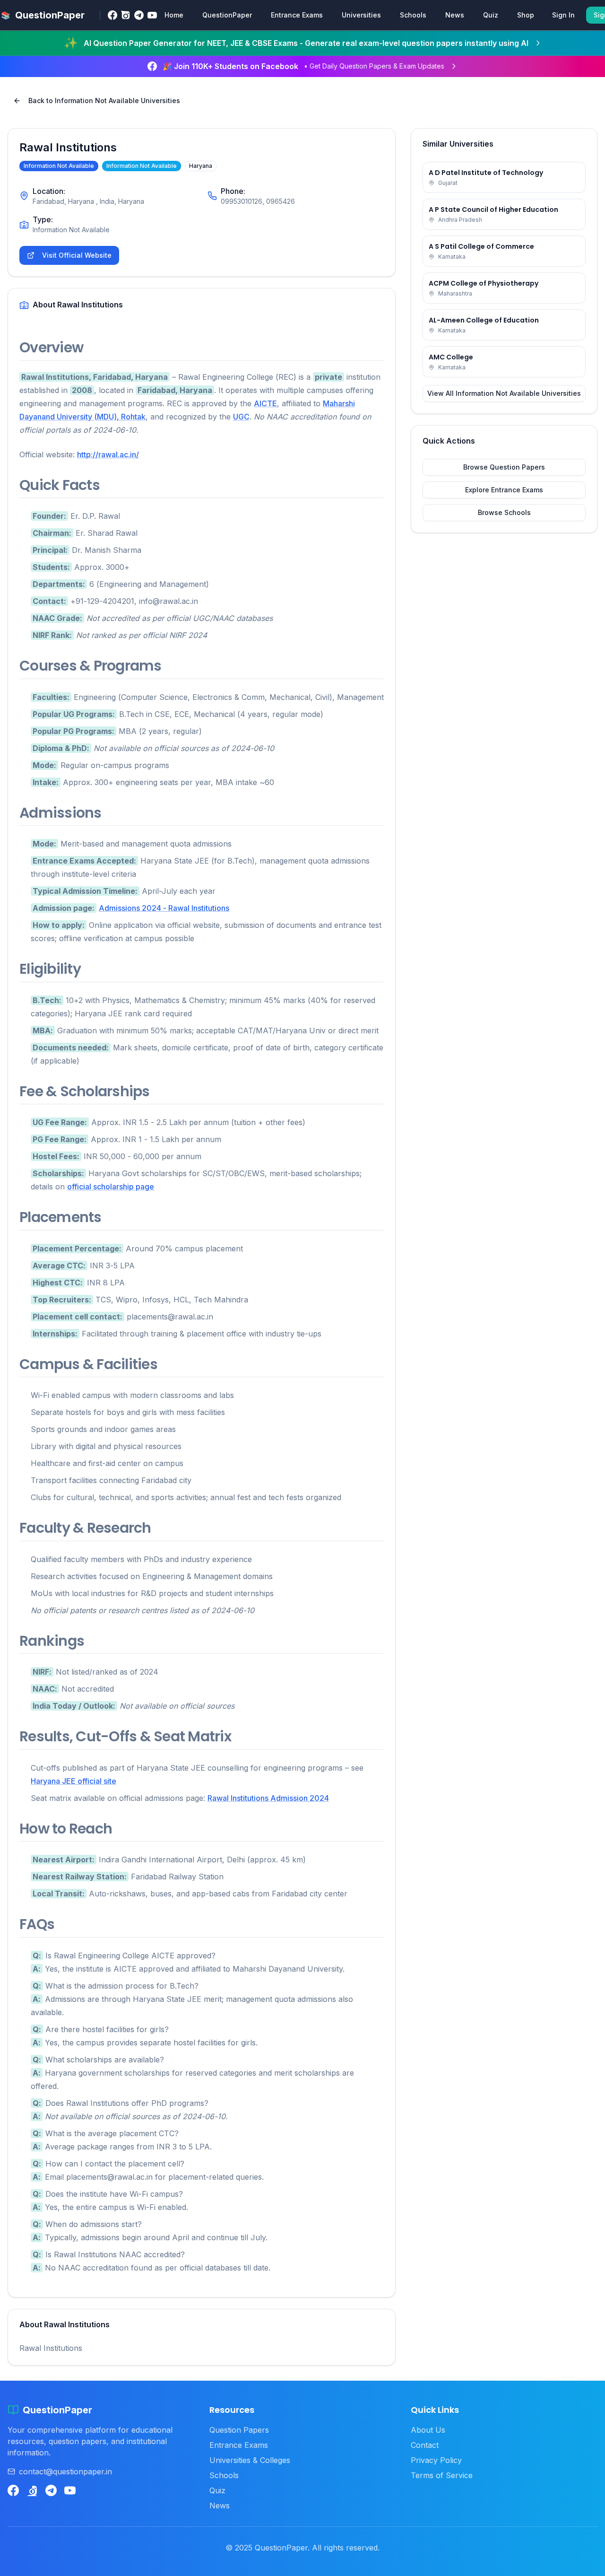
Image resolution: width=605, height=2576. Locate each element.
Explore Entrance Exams (504, 490)
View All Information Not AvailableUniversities (504, 393)
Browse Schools (504, 512)
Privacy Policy (436, 2460)
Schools (413, 15)
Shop (526, 15)
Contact (425, 2445)
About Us (428, 2430)
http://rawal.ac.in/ (108, 454)
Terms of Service (442, 2475)
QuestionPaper (227, 15)
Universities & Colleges (250, 2460)
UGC (241, 417)
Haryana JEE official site (73, 1781)
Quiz (491, 15)
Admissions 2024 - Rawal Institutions (164, 908)
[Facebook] (112, 15)
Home (174, 15)
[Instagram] (126, 15)
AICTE (265, 403)
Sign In (563, 15)
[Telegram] (139, 15)
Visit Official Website (77, 255)
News (455, 15)
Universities (361, 15)
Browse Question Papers (504, 467)
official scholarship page (111, 1187)
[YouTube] (152, 15)
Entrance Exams (297, 15)
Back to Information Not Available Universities (104, 100)
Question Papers (239, 2430)
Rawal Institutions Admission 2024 (268, 1798)
